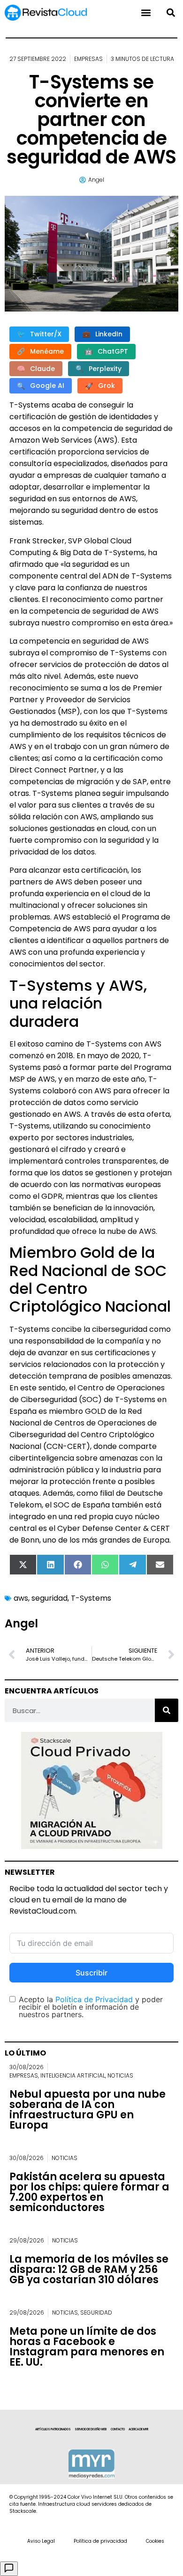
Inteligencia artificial (73, 2075)
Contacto (118, 2429)
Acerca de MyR (138, 2429)
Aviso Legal (41, 2541)
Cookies (155, 2541)
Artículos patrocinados (53, 2429)
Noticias (120, 2075)
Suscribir (91, 1973)
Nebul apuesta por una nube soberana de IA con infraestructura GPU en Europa (88, 2110)
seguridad (50, 1598)
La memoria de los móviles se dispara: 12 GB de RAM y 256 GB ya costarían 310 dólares (89, 2269)
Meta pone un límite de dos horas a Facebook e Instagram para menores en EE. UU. (87, 2347)
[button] (171, 13)
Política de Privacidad (94, 1999)
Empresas (88, 59)
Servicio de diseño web (91, 2429)
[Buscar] (167, 1710)
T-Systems (91, 1598)
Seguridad (96, 2312)
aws (21, 1598)
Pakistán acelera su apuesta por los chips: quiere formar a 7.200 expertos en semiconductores (89, 2192)
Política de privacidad (100, 2541)
